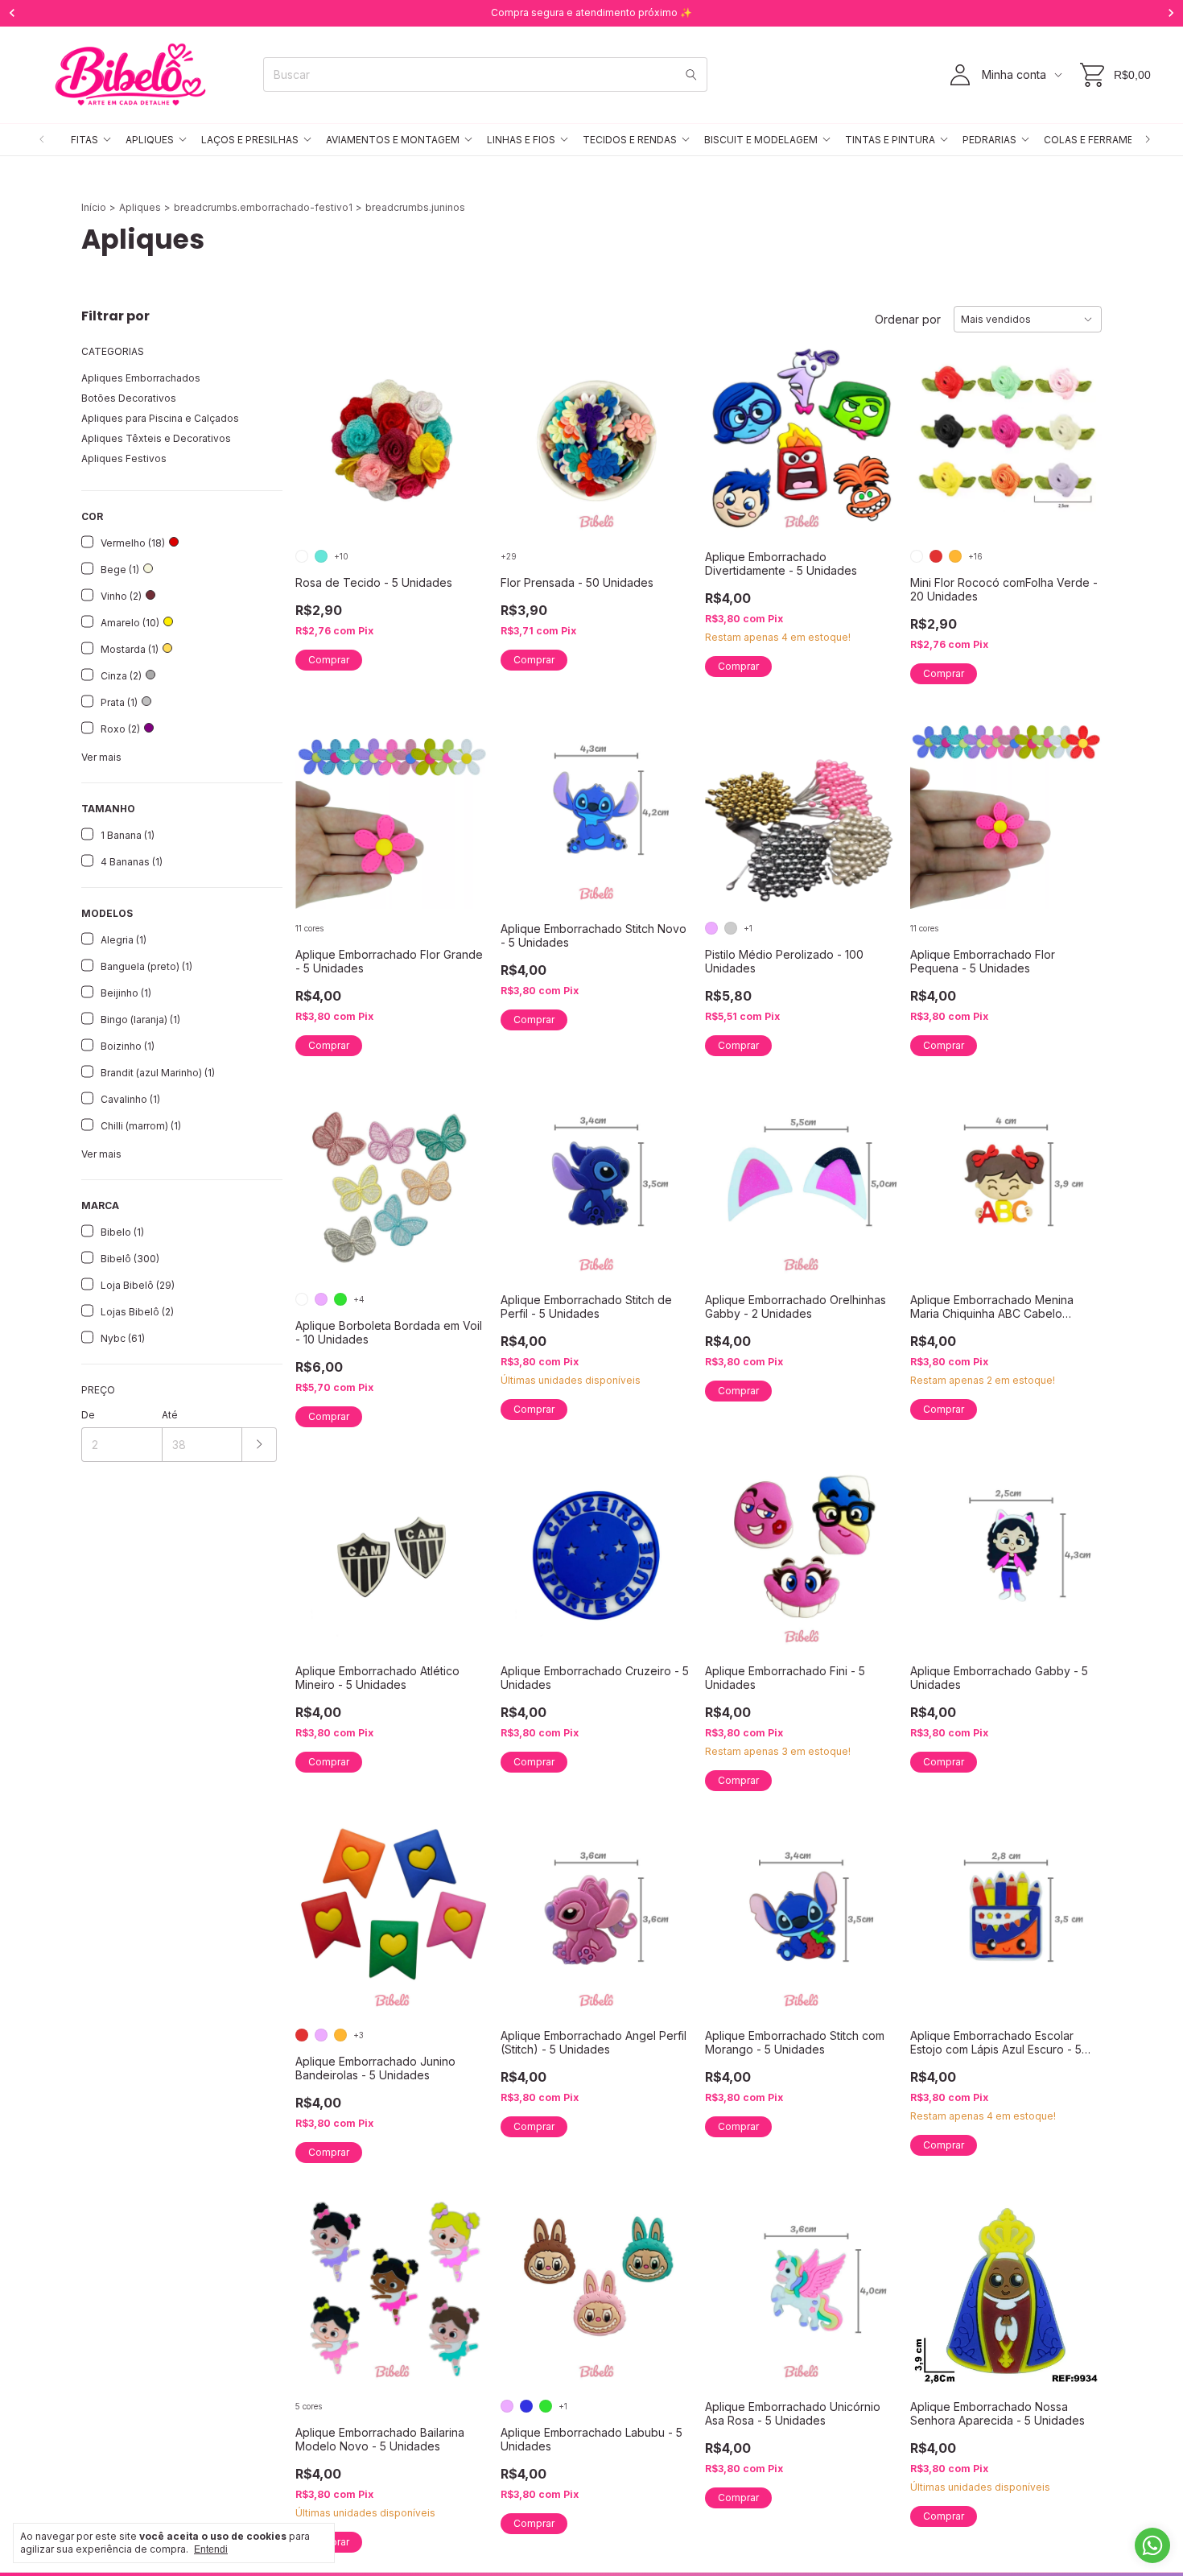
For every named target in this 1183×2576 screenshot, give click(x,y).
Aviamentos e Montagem (393, 140)
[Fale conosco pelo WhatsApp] (1152, 2545)
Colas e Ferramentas (1102, 140)
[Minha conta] (960, 75)
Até (170, 1415)
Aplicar (260, 1445)
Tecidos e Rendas (630, 140)
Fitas (84, 140)
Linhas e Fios (521, 140)
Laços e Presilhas (250, 140)
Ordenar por (908, 319)
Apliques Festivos (124, 458)
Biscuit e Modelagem (761, 140)
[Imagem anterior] (319, 431)
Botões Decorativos (129, 398)
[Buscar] (691, 74)
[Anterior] (42, 140)
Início (94, 207)
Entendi (211, 2549)
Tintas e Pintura (890, 140)
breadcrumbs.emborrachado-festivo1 (263, 207)
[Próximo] (1148, 140)
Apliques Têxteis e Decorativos (156, 438)
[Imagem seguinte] (464, 431)
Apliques (150, 140)
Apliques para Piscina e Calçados (160, 418)
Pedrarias (989, 140)
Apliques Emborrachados (141, 378)
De (88, 1415)
